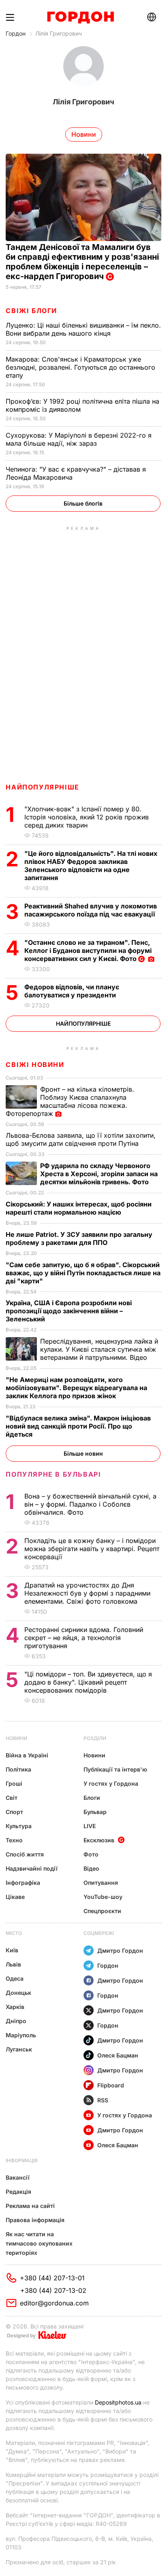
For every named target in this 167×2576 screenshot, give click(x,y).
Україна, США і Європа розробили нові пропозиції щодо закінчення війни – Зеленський (69, 1311)
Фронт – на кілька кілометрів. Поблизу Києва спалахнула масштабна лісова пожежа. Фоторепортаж (70, 1101)
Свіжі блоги (31, 311)
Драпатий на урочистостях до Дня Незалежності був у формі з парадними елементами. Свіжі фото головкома (87, 1593)
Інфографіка (23, 1883)
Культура (19, 1826)
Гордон (16, 33)
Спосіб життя (25, 1854)
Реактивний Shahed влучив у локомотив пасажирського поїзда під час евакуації (91, 910)
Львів (13, 1964)
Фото (91, 1854)
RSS (103, 2100)
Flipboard (111, 2085)
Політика (18, 1769)
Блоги (92, 1798)
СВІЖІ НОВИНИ (35, 1065)
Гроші (14, 1783)
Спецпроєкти (102, 1911)
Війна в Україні (27, 1755)
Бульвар (95, 1812)
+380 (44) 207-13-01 (52, 2278)
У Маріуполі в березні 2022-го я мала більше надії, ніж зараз (79, 439)
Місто (14, 1933)
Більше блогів (83, 503)
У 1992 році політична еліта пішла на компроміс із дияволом (82, 405)
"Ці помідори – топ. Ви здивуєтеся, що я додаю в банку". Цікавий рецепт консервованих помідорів (88, 1682)
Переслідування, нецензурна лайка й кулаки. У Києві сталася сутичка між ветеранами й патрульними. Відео (99, 1349)
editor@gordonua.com (54, 2303)
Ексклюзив (99, 1840)
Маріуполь (21, 2035)
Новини (16, 1738)
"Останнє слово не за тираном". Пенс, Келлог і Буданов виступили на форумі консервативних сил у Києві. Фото (88, 950)
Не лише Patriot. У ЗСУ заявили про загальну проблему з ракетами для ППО (79, 1238)
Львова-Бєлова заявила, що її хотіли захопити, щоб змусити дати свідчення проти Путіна (81, 1139)
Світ (12, 1798)
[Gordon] (80, 17)
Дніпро (16, 2021)
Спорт (14, 1812)
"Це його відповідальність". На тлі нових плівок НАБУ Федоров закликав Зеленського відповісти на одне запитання (91, 866)
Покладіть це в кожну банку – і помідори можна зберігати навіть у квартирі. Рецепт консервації (92, 1549)
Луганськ (19, 2049)
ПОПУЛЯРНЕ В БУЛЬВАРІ (53, 1474)
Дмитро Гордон (120, 1951)
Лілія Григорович (59, 33)
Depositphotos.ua (118, 2402)
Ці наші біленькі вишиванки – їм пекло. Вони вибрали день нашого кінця (83, 329)
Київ (12, 1950)
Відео (91, 1868)
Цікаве (15, 1897)
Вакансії (18, 2177)
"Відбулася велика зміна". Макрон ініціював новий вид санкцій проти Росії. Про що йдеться (78, 1426)
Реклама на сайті (30, 2206)
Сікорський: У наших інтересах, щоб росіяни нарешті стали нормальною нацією (79, 1208)
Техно (14, 1840)
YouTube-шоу (103, 1897)
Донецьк (18, 1993)
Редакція (18, 2192)
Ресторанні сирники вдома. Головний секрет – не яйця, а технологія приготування (84, 1638)
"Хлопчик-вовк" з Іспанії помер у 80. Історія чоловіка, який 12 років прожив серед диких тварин (87, 817)
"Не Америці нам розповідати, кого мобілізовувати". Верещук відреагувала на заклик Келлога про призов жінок (76, 1388)
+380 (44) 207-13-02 (53, 2290)
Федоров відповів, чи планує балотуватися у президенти (72, 991)
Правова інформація (35, 2220)
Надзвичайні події (32, 1868)
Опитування (101, 1883)
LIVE (90, 1826)
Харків (15, 2007)
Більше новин (83, 1453)
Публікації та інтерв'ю (115, 1769)
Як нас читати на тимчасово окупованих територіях (39, 2243)
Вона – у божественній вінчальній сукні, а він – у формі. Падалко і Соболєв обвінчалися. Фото (90, 1504)
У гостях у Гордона (111, 1783)
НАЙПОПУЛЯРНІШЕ (42, 787)
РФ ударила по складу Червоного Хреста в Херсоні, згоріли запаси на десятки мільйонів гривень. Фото (99, 1174)
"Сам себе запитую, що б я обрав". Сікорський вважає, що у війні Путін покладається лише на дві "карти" (83, 1273)
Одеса (15, 1978)
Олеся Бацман (118, 2055)
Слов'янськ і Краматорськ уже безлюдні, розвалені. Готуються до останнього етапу (80, 367)
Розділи (95, 1738)
